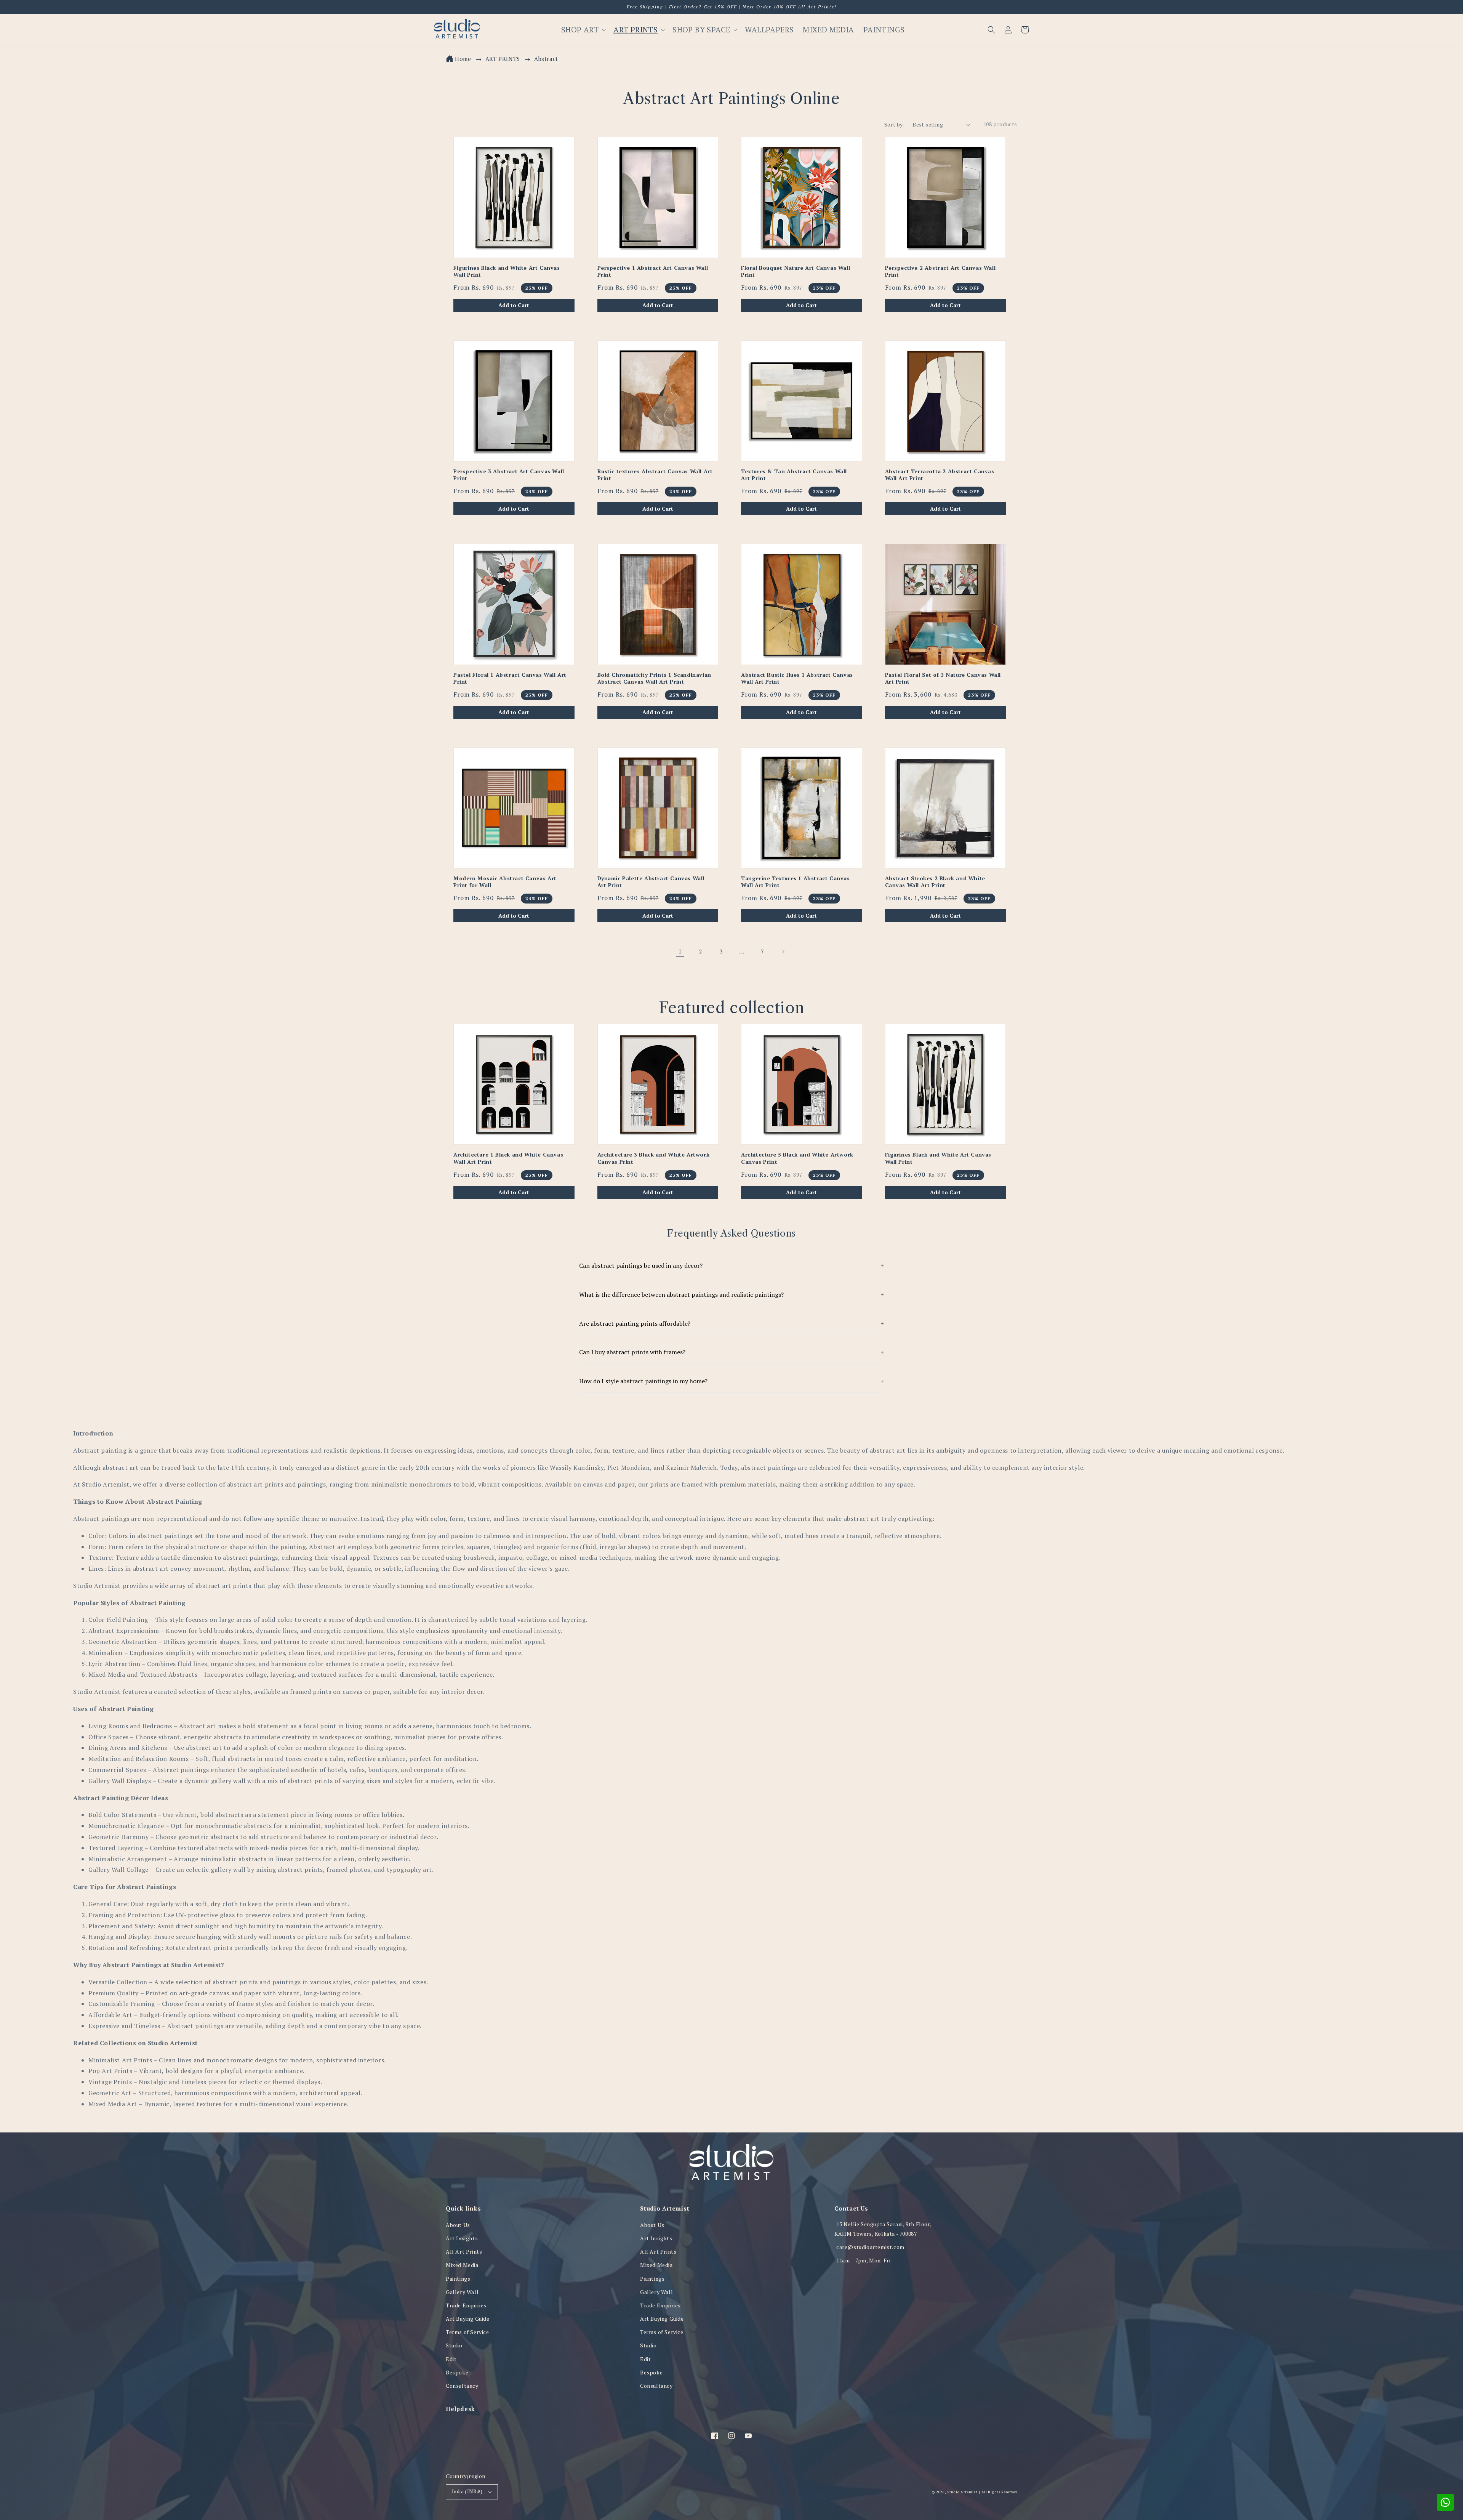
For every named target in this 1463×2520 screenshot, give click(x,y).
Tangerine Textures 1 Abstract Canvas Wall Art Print (796, 882)
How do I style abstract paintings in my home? (731, 1381)
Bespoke (457, 2372)
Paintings (458, 2279)
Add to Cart (514, 305)
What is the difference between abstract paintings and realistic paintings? (731, 1294)
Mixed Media (462, 2265)
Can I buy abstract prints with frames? (731, 1352)
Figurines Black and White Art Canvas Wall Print (507, 271)
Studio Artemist (962, 2492)
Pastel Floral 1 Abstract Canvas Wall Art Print (510, 678)
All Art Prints (464, 2252)
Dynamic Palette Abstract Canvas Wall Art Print (651, 882)
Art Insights (462, 2238)
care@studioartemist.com (870, 2247)
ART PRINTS (504, 59)
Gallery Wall (462, 2292)
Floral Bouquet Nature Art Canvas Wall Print (796, 271)
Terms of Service (467, 2332)
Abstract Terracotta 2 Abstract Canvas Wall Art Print (940, 475)
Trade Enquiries (466, 2305)
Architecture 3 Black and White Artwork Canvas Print (654, 1158)
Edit (451, 2359)
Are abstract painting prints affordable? (731, 1323)
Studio (454, 2345)
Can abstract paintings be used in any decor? (731, 1266)
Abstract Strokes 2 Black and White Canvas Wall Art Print (935, 882)
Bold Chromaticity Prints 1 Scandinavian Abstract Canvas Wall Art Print (654, 678)
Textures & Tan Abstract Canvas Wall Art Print (794, 475)
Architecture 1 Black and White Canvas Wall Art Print (508, 1158)
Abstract (546, 59)
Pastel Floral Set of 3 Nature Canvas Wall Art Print (943, 678)
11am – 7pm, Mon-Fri (863, 2260)
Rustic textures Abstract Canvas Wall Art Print (655, 475)
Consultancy (462, 2386)
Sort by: (894, 124)
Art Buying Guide (468, 2319)
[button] (991, 30)
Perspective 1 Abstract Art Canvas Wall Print (653, 271)
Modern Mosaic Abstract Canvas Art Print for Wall (505, 882)
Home (463, 59)
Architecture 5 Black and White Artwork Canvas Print (797, 1158)
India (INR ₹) (467, 2491)
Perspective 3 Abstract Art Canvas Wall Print (509, 475)
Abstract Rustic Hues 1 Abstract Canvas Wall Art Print (797, 678)
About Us (458, 2225)
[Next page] (783, 952)
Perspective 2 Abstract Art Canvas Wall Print (940, 271)
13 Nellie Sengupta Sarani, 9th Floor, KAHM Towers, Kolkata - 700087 (883, 2229)
